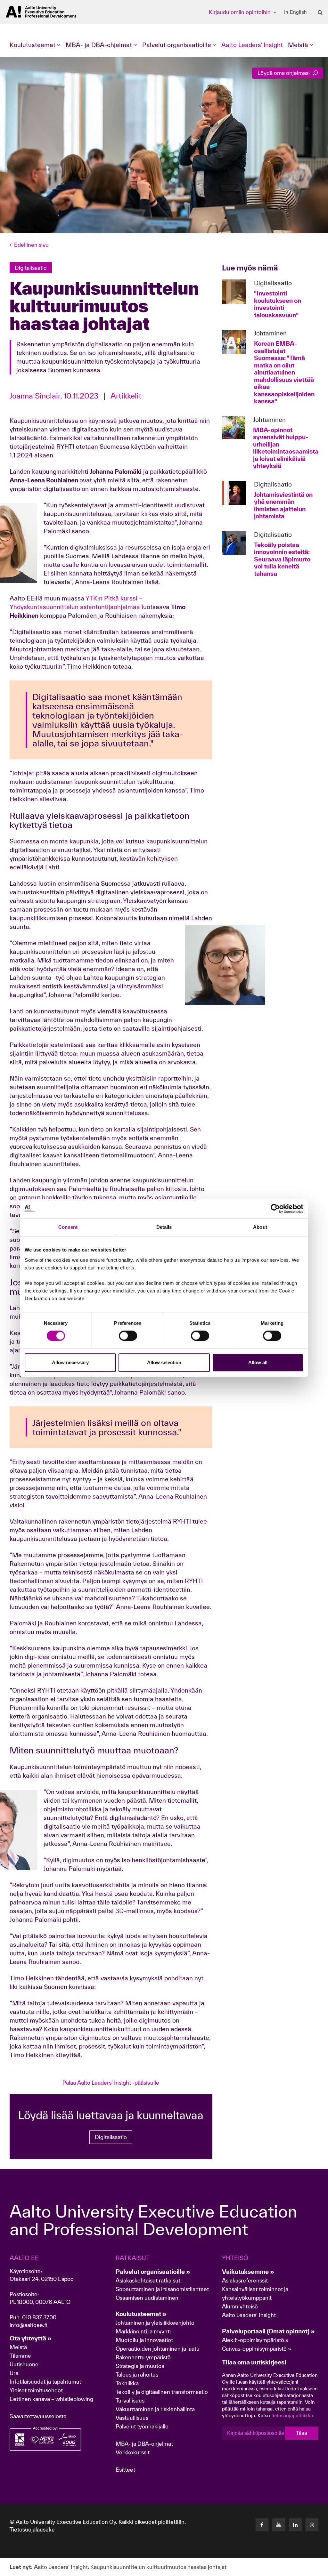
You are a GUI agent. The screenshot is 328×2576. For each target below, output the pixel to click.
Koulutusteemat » (141, 2314)
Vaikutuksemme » (248, 2272)
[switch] (128, 1336)
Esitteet (125, 2470)
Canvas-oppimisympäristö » (257, 2349)
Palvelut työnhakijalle (142, 2426)
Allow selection (164, 1362)
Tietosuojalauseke (32, 2529)
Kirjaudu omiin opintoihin (240, 12)
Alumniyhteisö (240, 2306)
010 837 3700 (39, 2317)
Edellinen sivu (31, 245)
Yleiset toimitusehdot (36, 2390)
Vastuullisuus (132, 2418)
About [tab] (260, 1227)
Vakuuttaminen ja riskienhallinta (155, 2409)
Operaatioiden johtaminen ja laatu (158, 2349)
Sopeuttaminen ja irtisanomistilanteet (162, 2289)
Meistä (18, 2347)
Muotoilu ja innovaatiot (144, 2340)
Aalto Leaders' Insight (252, 45)
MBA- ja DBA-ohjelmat (144, 2444)
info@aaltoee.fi (29, 2325)
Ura (14, 2373)
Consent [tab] (68, 1227)
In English (295, 12)
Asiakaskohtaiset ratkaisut (148, 2280)
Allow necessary (70, 1362)
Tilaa (302, 2433)
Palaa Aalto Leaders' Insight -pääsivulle (111, 2083)
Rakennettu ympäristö (143, 2357)
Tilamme (20, 2356)
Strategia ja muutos (140, 2366)
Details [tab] (164, 1227)
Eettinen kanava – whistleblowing (52, 2399)
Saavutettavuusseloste (38, 2416)
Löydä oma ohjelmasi (284, 73)
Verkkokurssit (133, 2452)
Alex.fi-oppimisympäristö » (255, 2340)
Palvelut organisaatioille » (153, 2272)
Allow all (258, 1362)
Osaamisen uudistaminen (147, 2298)
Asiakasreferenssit (245, 2280)
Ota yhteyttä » (31, 2338)
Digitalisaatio (111, 2137)
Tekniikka (127, 2383)
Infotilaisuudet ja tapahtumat (45, 2382)
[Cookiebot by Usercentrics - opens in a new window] (275, 1209)
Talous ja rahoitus (137, 2375)
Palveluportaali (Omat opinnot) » (268, 2331)
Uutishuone (24, 2364)
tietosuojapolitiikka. (293, 2415)
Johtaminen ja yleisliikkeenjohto (156, 2323)
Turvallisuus (130, 2400)
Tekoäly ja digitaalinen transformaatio (162, 2392)
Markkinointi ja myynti (143, 2331)
